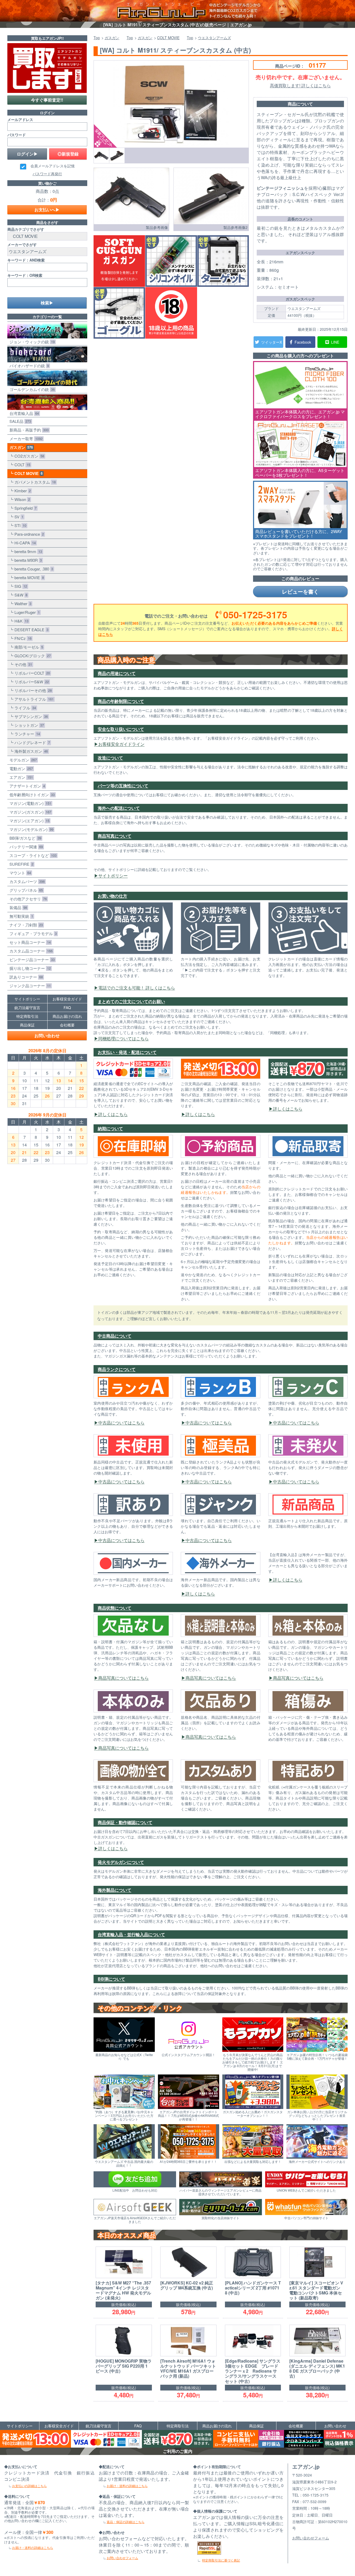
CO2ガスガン (28, 456)
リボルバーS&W (31, 682)
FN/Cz (22, 638)
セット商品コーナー (29, 942)
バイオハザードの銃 (28, 366)
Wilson (21, 499)
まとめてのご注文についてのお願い (131, 1001)
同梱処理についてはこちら (124, 1038)
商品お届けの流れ (67, 1016)
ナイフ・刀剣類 (25, 925)
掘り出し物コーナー (29, 968)
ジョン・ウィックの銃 (31, 342)
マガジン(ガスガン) (29, 812)
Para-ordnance (28, 534)
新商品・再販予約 (28, 430)
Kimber (22, 491)
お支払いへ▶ (47, 210)
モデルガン (22, 760)
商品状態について (115, 1608)
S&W (20, 595)
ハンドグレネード (31, 742)
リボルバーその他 (32, 690)
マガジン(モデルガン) (30, 829)
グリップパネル (25, 890)
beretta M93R (27, 560)
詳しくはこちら (113, 1114)
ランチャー (26, 734)
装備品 (17, 907)
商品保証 (27, 1025)
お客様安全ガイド (67, 999)
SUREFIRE (20, 864)
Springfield (24, 508)
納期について (110, 1128)
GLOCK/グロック (32, 656)
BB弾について (111, 1979)
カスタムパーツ (26, 881)
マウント (19, 873)
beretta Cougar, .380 (33, 569)
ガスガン (20, 447)
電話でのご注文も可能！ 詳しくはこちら (137, 988)
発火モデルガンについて (121, 1862)
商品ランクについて (117, 1369)
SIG (20, 586)
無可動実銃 (20, 916)
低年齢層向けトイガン (31, 795)
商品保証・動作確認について (125, 1822)
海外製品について (115, 1890)
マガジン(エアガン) (28, 821)
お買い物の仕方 (112, 896)
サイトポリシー (113, 876)
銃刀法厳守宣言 (27, 1008)
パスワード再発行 (47, 174)
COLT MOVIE (27, 473)
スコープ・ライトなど (32, 855)
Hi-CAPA (24, 543)
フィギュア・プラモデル (32, 933)
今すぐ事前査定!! (47, 100)
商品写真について (115, 836)
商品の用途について (117, 673)
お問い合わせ (47, 1036)
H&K (20, 621)
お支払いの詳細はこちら (29, 2486)
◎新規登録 (68, 154)
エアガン (20, 777)
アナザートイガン (26, 786)
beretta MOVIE (28, 577)
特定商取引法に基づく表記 (221, 2560)
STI (19, 525)
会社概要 (67, 1025)
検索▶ (47, 303)
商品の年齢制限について (121, 701)
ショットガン (28, 725)
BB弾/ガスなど (24, 838)
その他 (22, 664)
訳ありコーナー (25, 977)
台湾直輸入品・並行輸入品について (131, 1934)
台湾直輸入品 (23, 413)
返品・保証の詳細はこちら (126, 2522)
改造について (110, 758)
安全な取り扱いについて (121, 729)
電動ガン (20, 768)
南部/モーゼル (28, 647)
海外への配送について (119, 808)
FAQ (67, 1008)
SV (18, 517)
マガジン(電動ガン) (29, 803)
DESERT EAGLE (30, 630)
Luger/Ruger (26, 612)
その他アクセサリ (27, 899)
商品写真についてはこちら (124, 1678)
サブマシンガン (30, 716)
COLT (21, 465)
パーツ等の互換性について (123, 786)
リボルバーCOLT (31, 673)
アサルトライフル (33, 699)
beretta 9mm (27, 551)
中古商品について (115, 1336)
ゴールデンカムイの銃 (31, 389)
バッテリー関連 (25, 847)
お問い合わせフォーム (122, 2558)
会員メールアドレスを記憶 (53, 166)
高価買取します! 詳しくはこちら (300, 85)
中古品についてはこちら (121, 1423)
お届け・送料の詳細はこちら (33, 2547)
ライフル (24, 708)
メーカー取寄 (25, 438)
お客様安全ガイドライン (121, 744)
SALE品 (19, 421)
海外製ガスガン (30, 751)
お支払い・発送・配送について (127, 1052)
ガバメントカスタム (34, 482)
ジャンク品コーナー (29, 986)
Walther (22, 603)
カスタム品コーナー (30, 951)
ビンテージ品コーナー (31, 959)
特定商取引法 (27, 1016)
